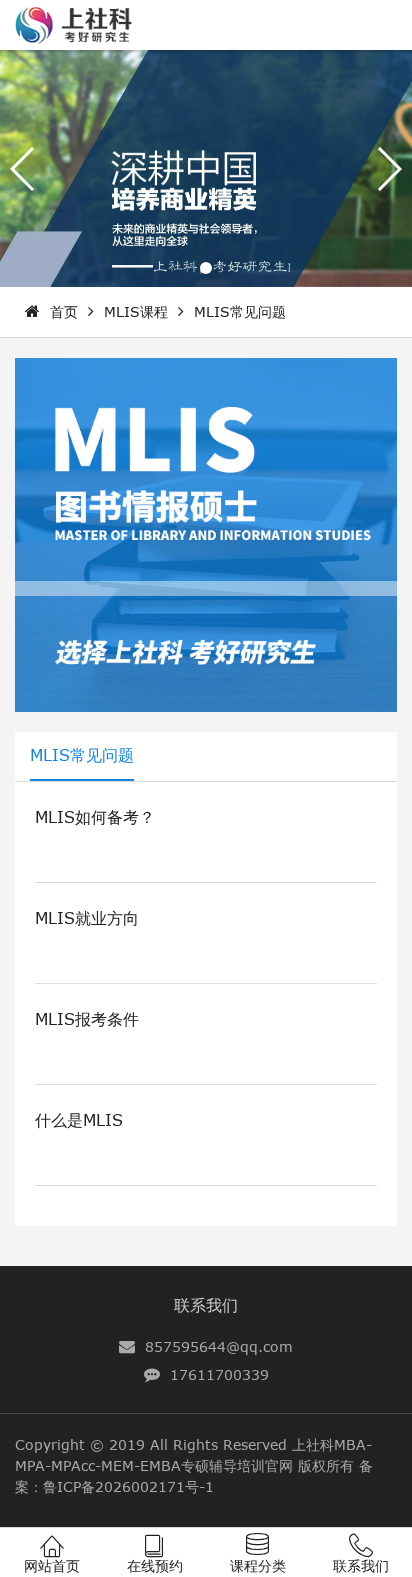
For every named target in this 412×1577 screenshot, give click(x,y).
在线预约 (155, 1565)
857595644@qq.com (219, 1346)
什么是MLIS (79, 1120)
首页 (64, 311)
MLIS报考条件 (87, 1019)
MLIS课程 (136, 311)
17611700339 (219, 1374)
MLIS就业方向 (87, 918)
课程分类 (258, 1565)
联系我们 (206, 1305)
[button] (206, 268)
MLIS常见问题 (240, 311)
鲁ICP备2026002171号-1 (128, 1486)
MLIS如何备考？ (95, 817)
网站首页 (52, 1565)
